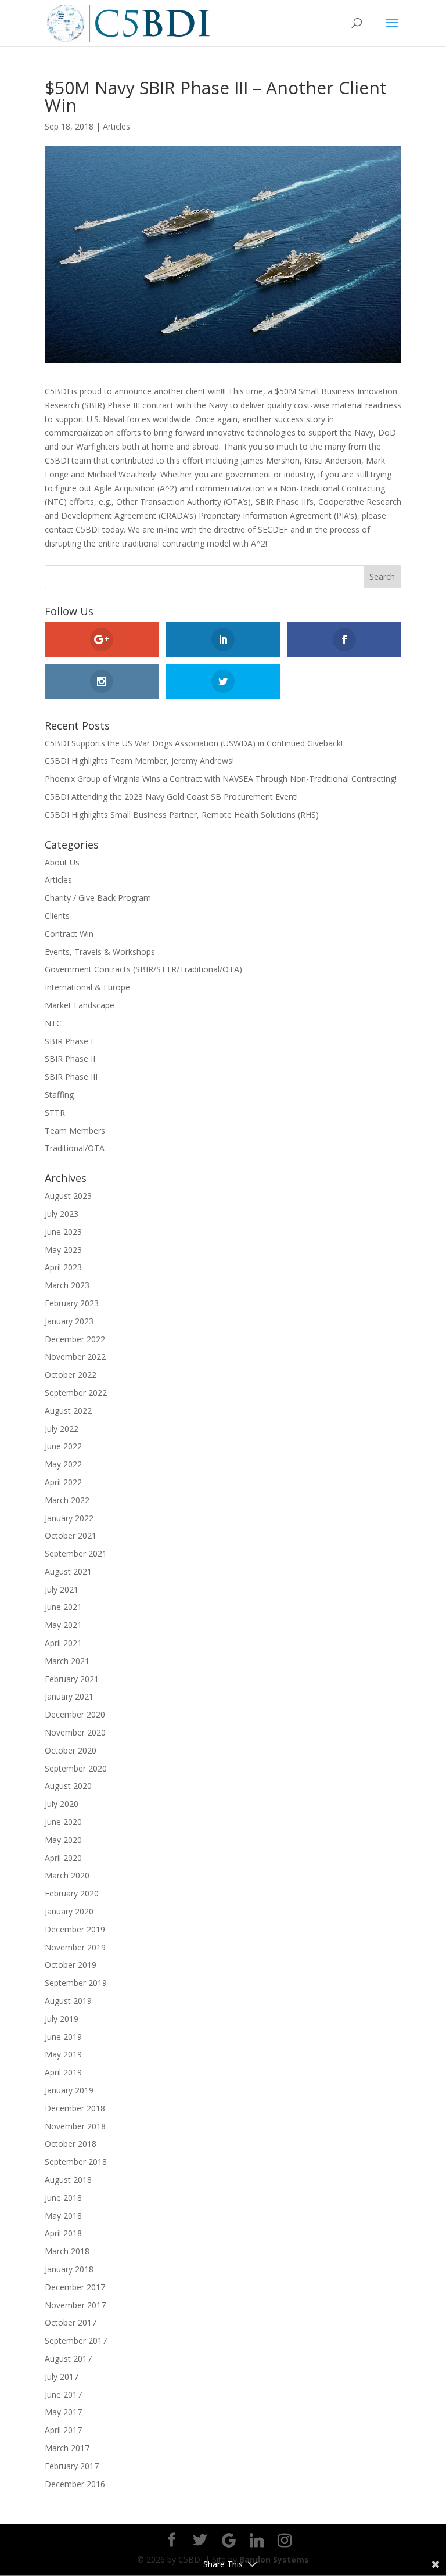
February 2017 (72, 2466)
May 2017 (63, 2412)
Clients (57, 916)
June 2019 (63, 2037)
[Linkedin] (257, 2541)
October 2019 (71, 1965)
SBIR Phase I (69, 1041)
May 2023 (63, 1250)
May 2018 (63, 2216)
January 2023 (69, 1321)
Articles (116, 126)
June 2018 (63, 2198)
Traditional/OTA (75, 1148)
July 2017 (62, 2376)
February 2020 (72, 1893)
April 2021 (63, 1643)
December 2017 (75, 2287)
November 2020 (75, 1732)
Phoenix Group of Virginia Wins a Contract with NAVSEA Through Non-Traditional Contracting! (221, 779)
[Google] (229, 2541)
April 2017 (63, 2430)
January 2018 (69, 2269)
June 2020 (63, 1822)
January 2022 (69, 1518)
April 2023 (63, 1267)
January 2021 (69, 1696)
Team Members (75, 1131)
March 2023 (67, 1285)
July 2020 (62, 1804)
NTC (53, 1023)
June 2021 (63, 1607)
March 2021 (67, 1661)
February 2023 (72, 1303)
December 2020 (75, 1714)
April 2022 (63, 1482)
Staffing (59, 1095)
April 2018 (63, 2233)
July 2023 (62, 1214)
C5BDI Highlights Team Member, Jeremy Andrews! (139, 761)
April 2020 (63, 1858)
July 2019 (62, 2019)
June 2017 (63, 2394)
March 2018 (67, 2251)
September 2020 (76, 1768)
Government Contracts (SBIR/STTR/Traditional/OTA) (143, 969)
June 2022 (63, 1446)
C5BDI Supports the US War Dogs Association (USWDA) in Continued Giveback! (194, 743)
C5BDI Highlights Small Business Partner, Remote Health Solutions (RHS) (182, 815)
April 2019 (63, 2072)
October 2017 (71, 2322)
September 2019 (76, 1983)
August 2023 (68, 1196)
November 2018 (75, 2126)
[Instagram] (285, 2541)
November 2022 (75, 1357)
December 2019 (75, 1929)
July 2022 (62, 1429)
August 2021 (68, 1571)
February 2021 (72, 1679)
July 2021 (62, 1589)
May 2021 (63, 1625)
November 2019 (75, 1947)
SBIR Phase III (71, 1077)
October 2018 (71, 2144)
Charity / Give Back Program (98, 898)
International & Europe (87, 987)
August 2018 (68, 2180)
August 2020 (68, 1786)
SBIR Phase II (70, 1059)
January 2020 (69, 1911)
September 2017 (76, 2340)
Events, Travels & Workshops (100, 952)
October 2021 (71, 1535)
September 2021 (76, 1553)
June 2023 (63, 1232)
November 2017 (75, 2305)
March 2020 (67, 1875)
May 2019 (63, 2054)
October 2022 (71, 1375)
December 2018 (75, 2108)
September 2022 (76, 1393)
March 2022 (67, 1500)
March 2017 (67, 2448)
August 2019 (68, 2001)
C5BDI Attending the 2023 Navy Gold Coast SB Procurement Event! (171, 797)
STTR (55, 1113)
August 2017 (68, 2358)
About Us (62, 862)
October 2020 (71, 1750)
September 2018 (76, 2162)
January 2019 (69, 2090)
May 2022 (63, 1464)
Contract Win (69, 934)
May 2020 (63, 1840)
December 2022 (75, 1339)
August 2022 (68, 1411)
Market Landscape (80, 1005)
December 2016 (75, 2484)
